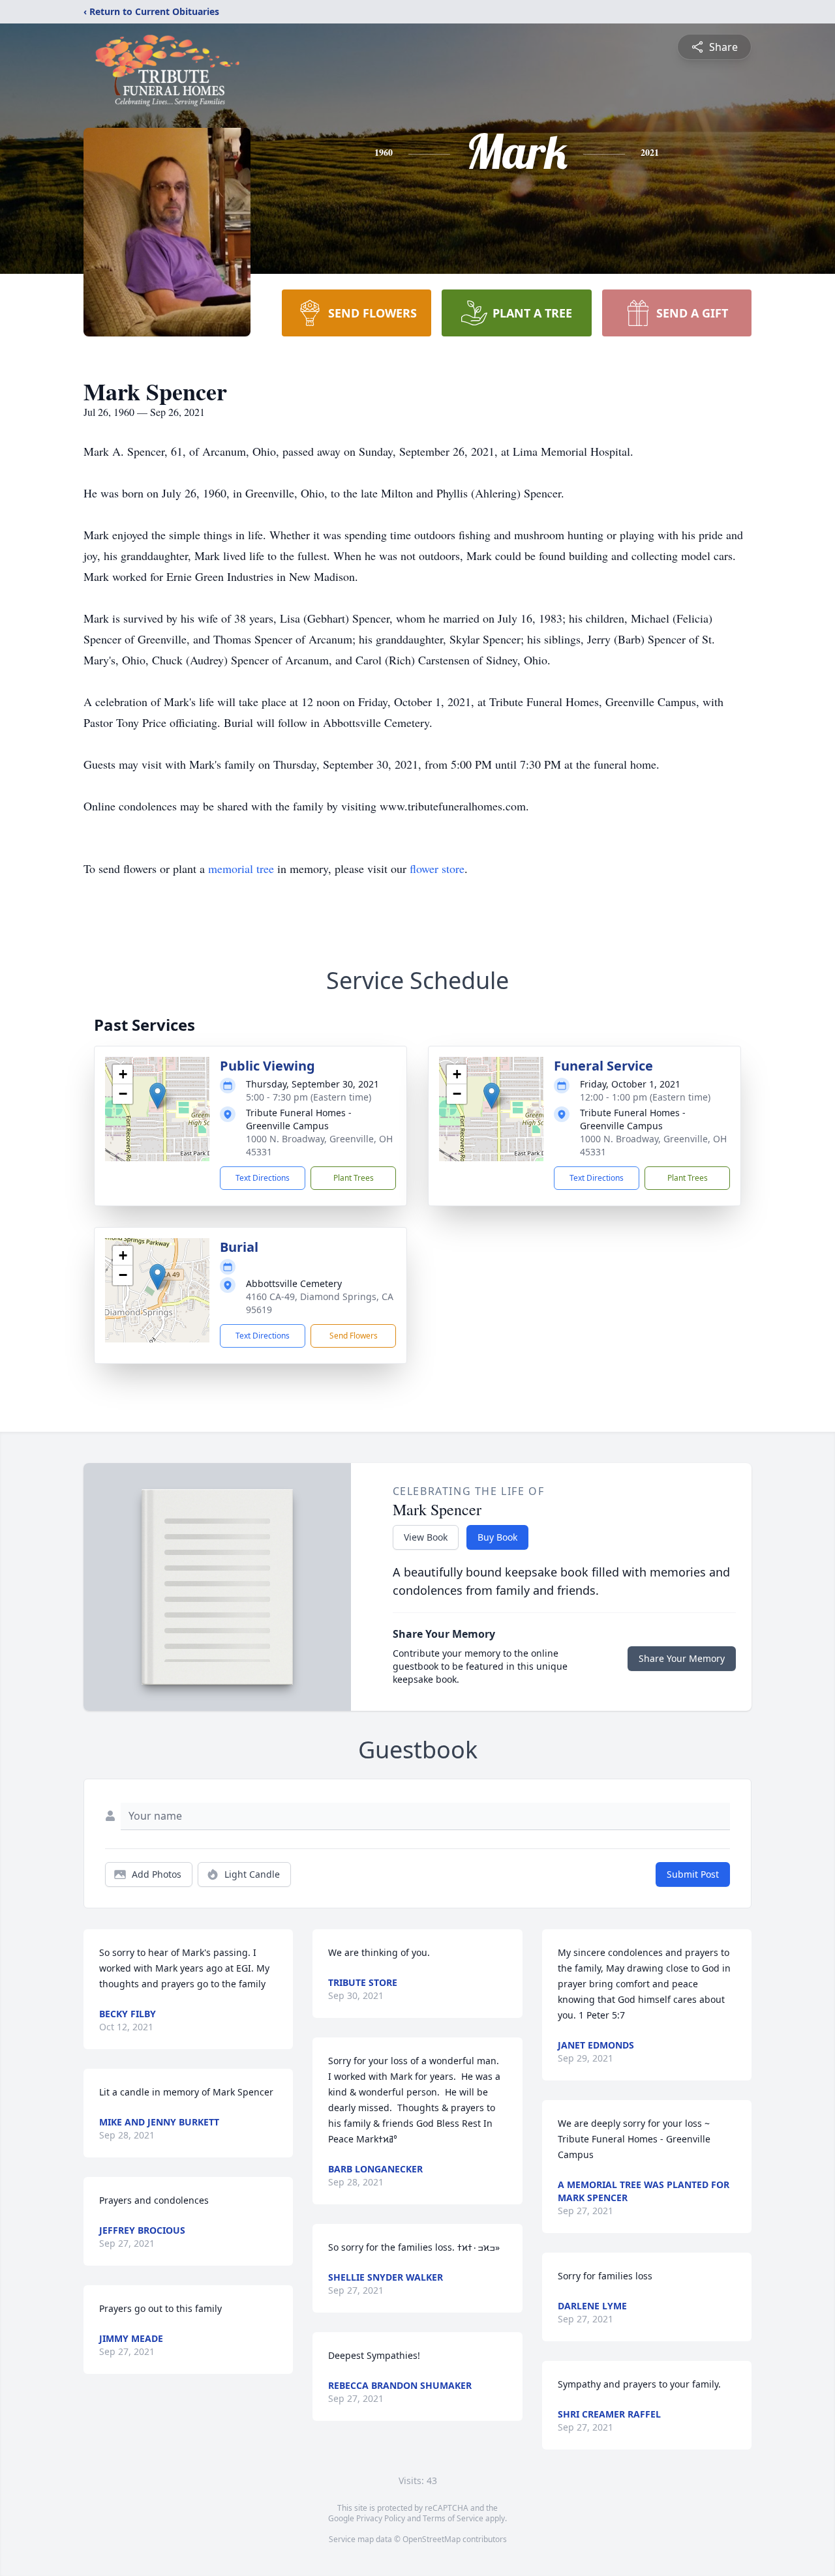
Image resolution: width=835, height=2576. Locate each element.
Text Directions (263, 1178)
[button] (158, 1096)
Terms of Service (453, 2518)
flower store (437, 868)
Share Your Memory (682, 1658)
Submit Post (693, 1874)
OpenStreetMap (432, 2539)
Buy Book (497, 1537)
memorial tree (241, 868)
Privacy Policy (381, 2518)
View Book (426, 1537)
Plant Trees (354, 1178)
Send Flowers (354, 1336)
